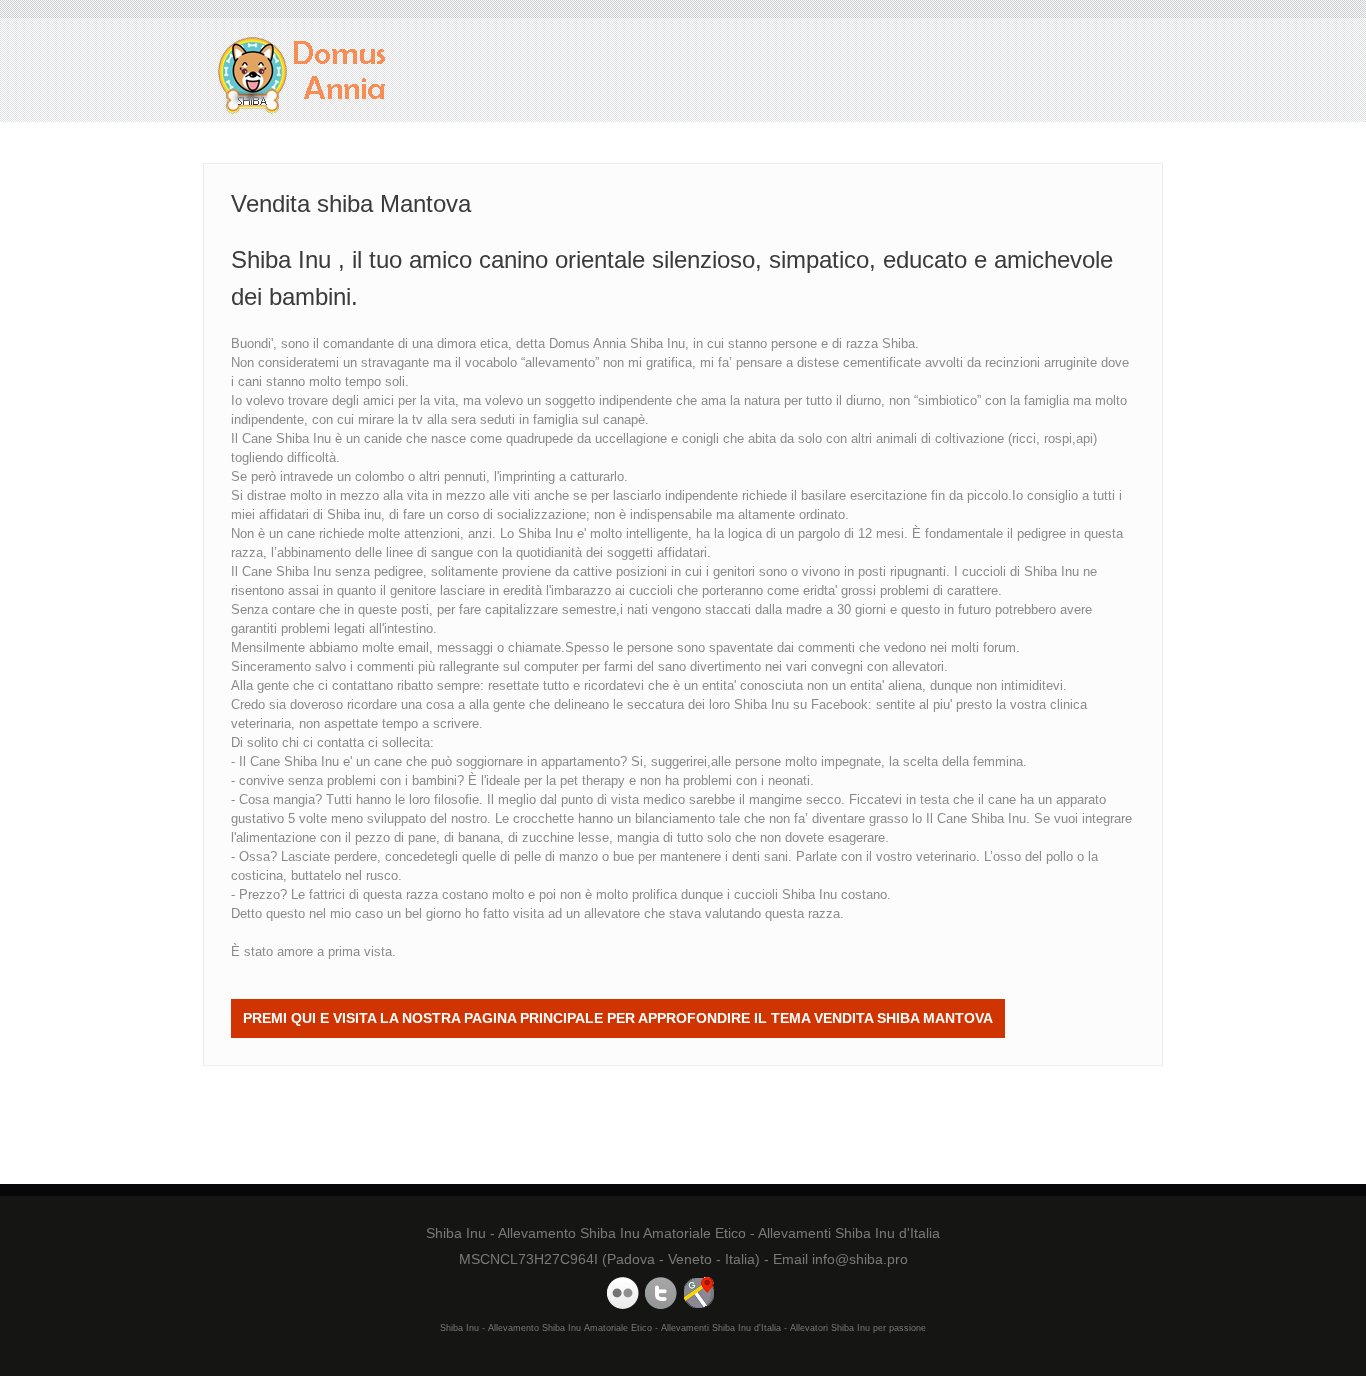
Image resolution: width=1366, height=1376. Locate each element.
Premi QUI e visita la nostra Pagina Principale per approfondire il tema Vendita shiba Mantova (618, 1018)
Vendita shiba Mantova (302, 75)
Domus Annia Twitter (661, 1293)
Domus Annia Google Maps (699, 1293)
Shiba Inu (761, 704)
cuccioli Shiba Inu (785, 894)
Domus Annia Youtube (623, 1293)
